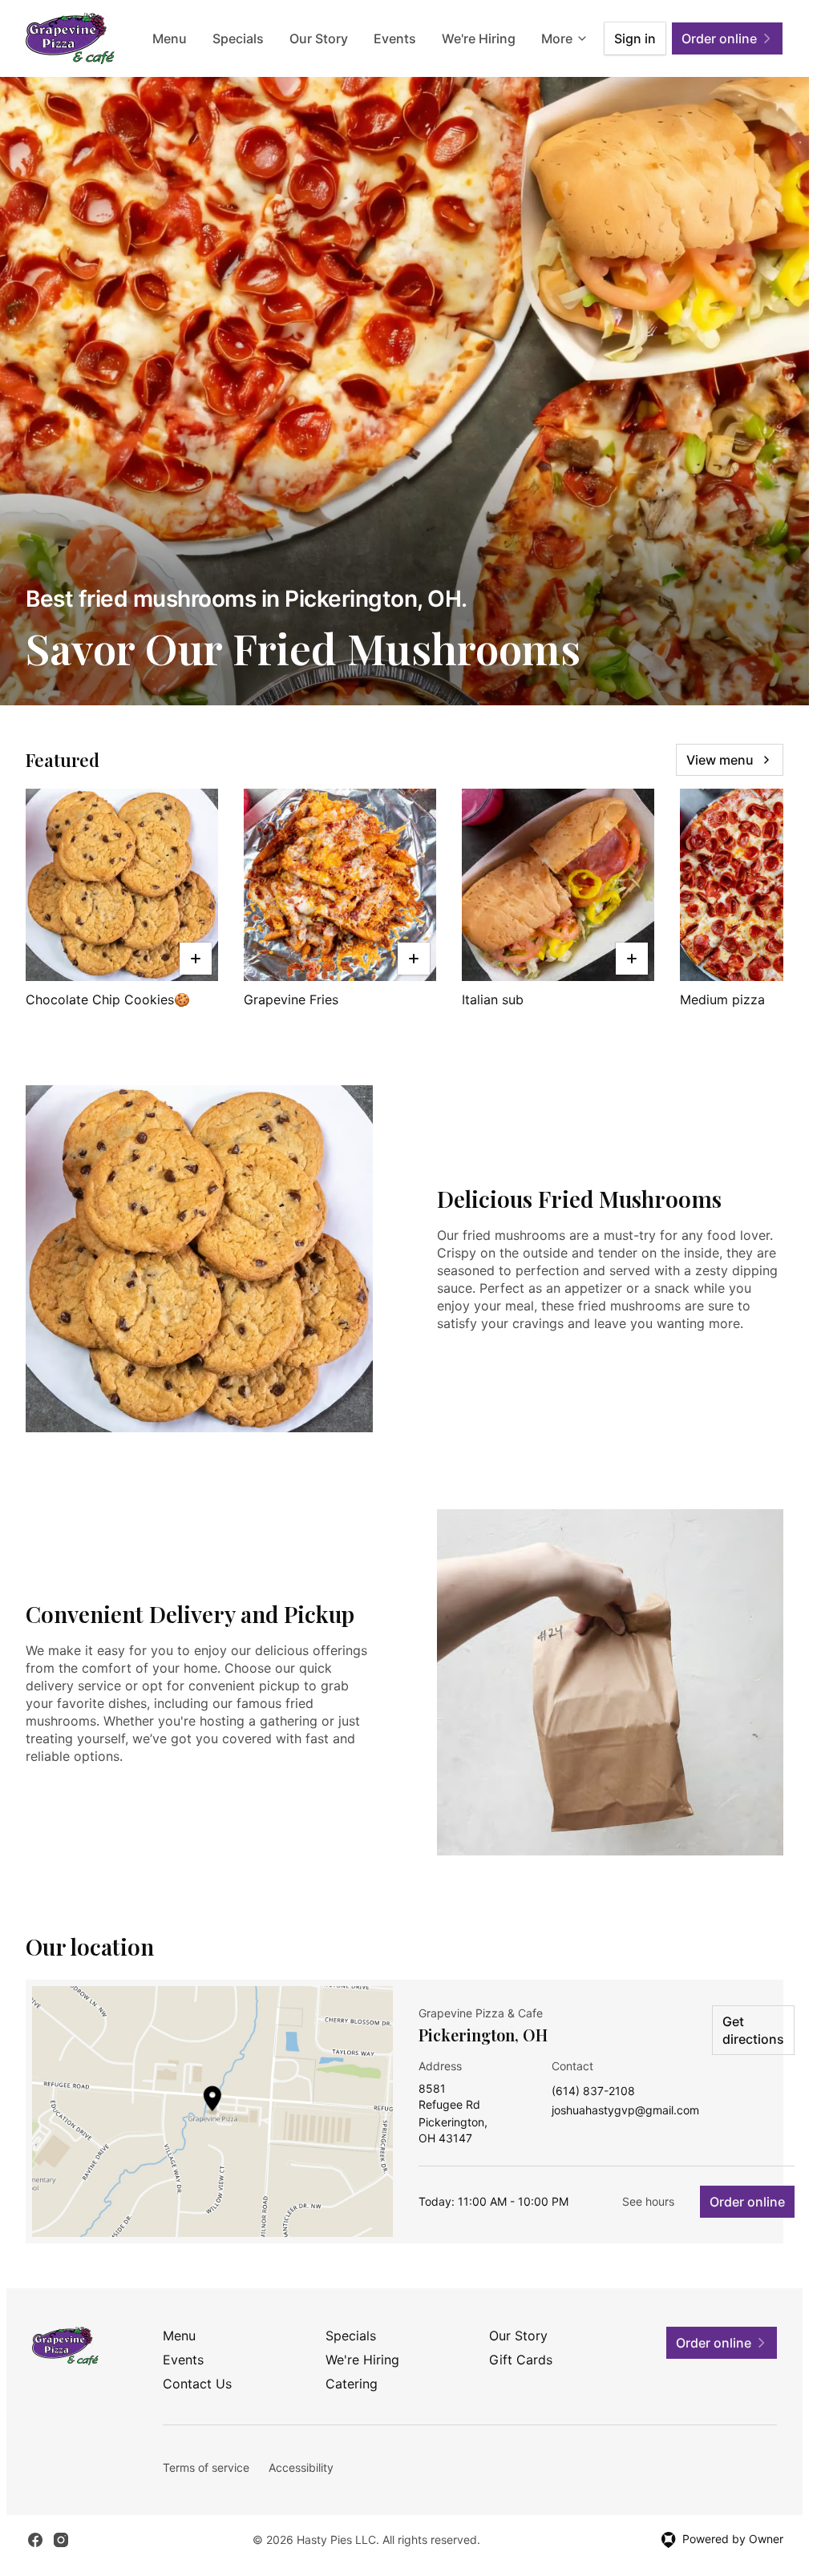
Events (395, 38)
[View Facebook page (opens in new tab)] (35, 2540)
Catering (352, 2384)
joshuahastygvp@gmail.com (625, 2111)
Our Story (319, 38)
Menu (170, 38)
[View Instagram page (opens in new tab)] (61, 2540)
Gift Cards (521, 2360)
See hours (648, 2201)
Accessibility (301, 2467)
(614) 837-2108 (593, 2091)
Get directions (753, 2030)
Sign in (635, 38)
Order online (747, 2202)
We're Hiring (479, 38)
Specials (238, 38)
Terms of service (206, 2467)
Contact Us (197, 2384)
